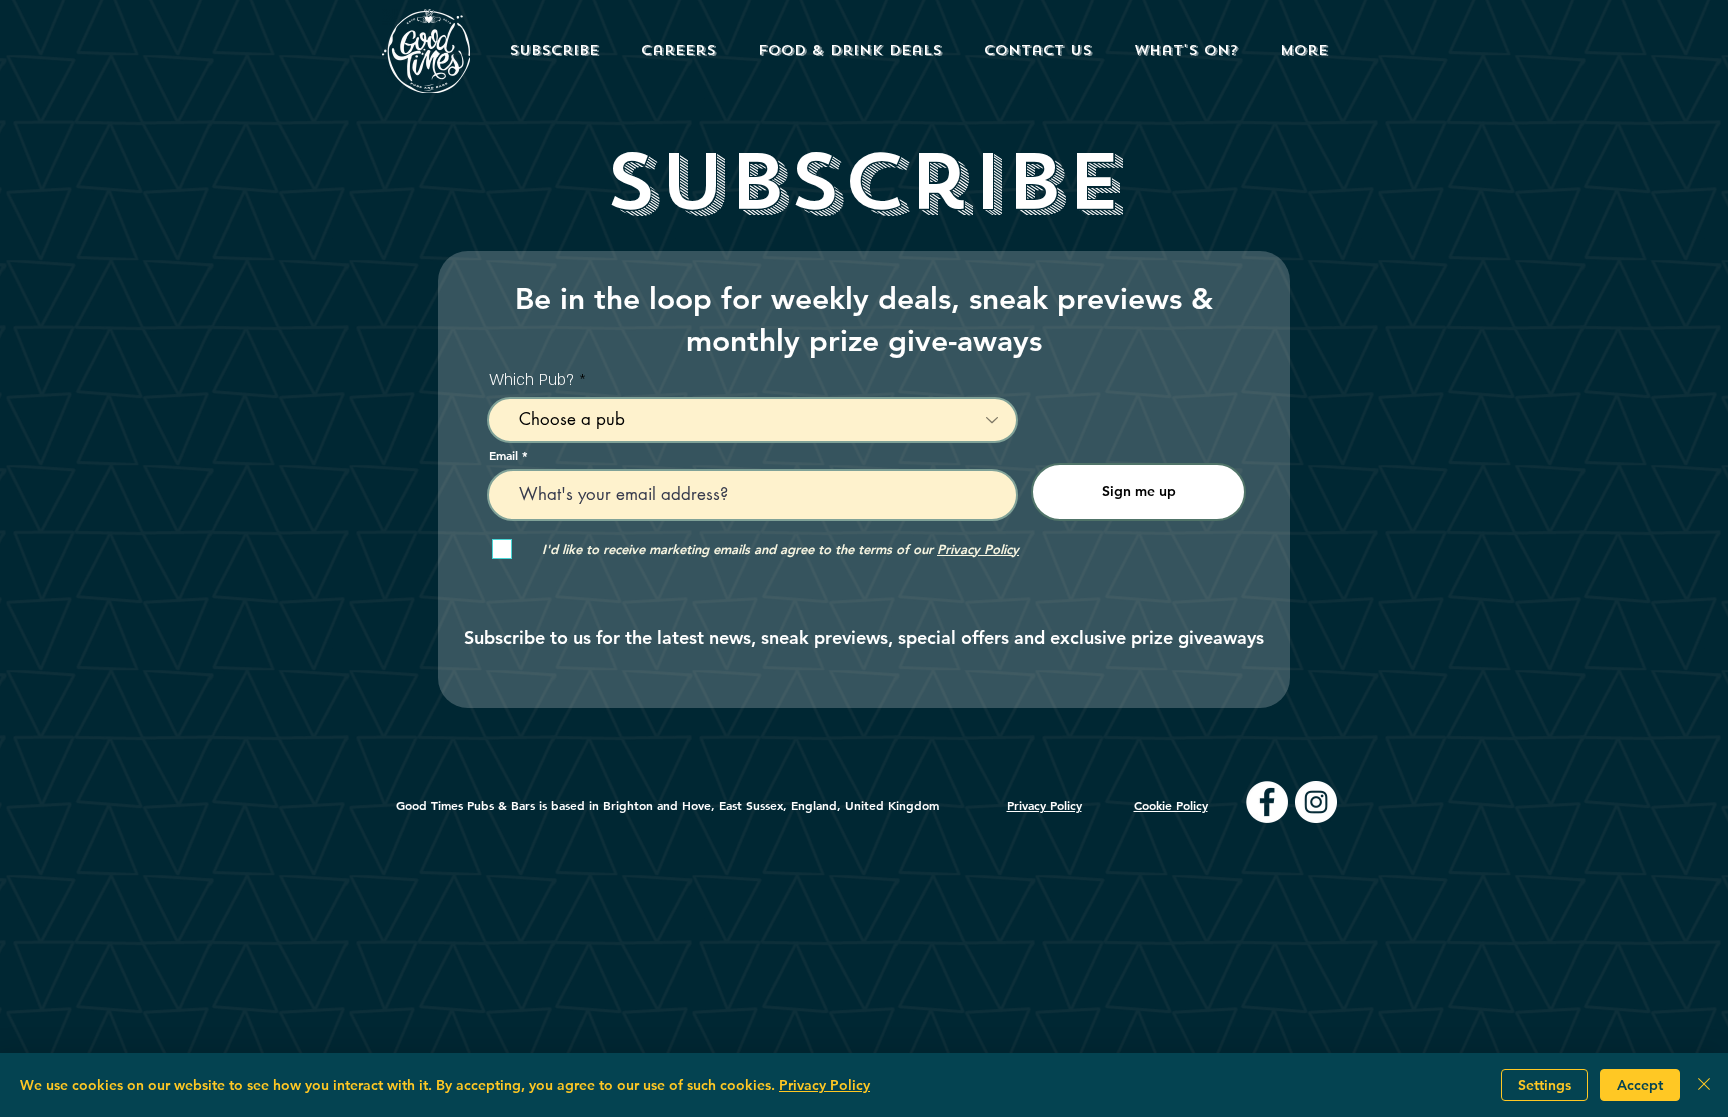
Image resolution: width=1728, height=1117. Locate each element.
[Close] (1704, 1085)
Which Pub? (531, 380)
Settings (1544, 1085)
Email (503, 455)
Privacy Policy (824, 1085)
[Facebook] (1267, 802)
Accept (1640, 1085)
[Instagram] (1316, 802)
